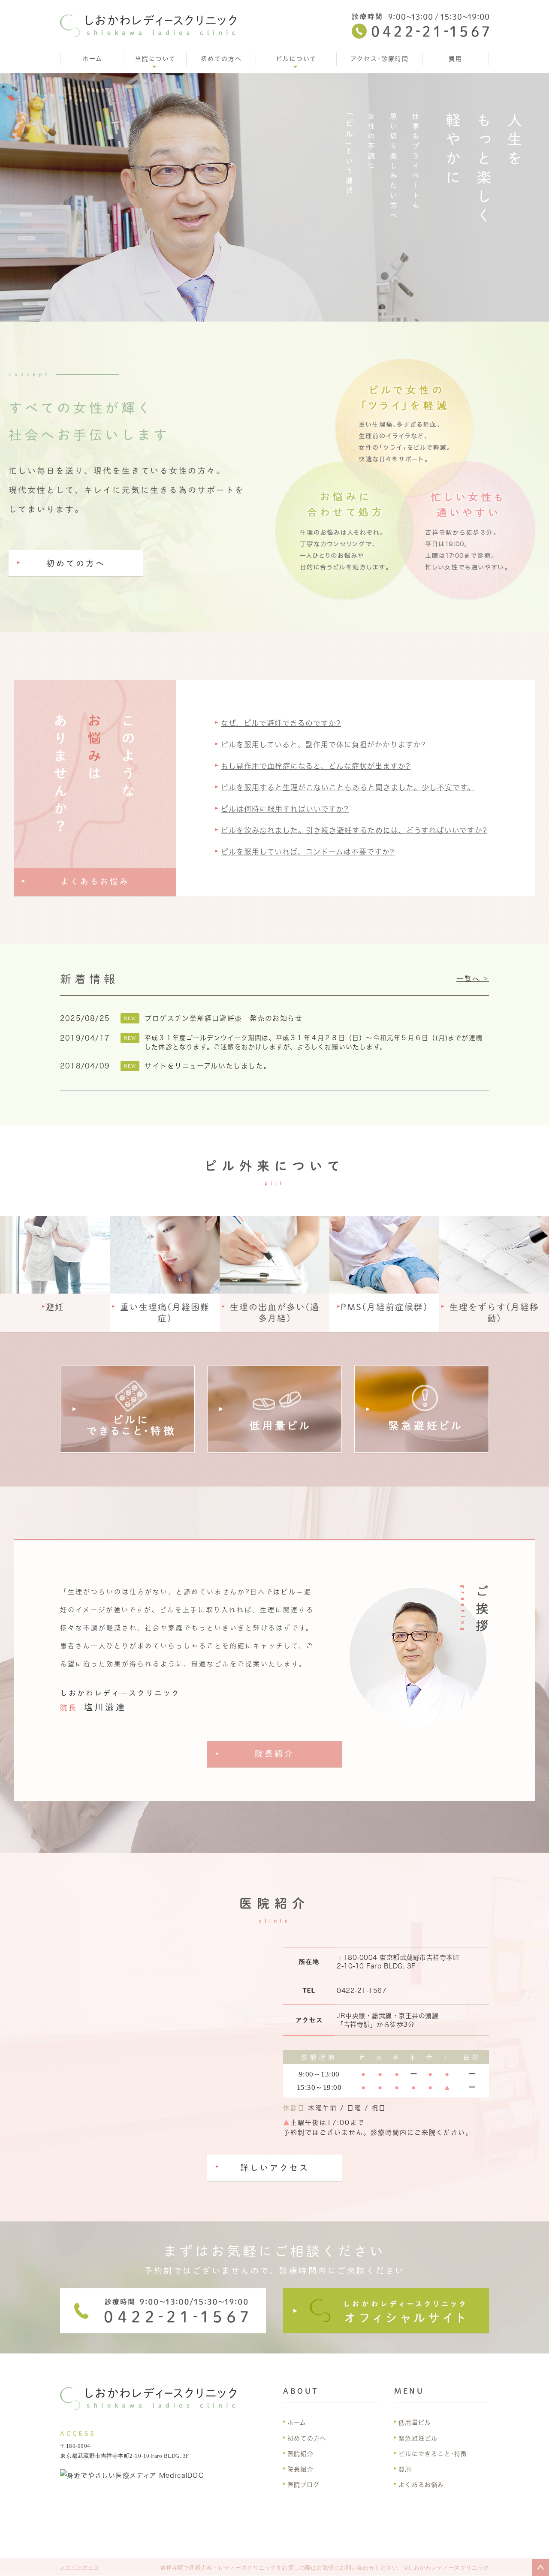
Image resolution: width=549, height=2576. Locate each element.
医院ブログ (303, 2485)
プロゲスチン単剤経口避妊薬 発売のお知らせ (224, 1018)
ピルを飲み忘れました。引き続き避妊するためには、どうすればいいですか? (354, 830)
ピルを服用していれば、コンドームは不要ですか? (308, 852)
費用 (455, 59)
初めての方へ (221, 59)
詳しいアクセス (275, 2168)
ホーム (92, 59)
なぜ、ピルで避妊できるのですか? (281, 723)
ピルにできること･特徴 (433, 2454)
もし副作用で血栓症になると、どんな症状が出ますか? (316, 766)
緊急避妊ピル (418, 2438)
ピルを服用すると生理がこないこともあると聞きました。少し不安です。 (348, 787)
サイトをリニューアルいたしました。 (208, 1066)
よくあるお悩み (95, 881)
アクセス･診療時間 (380, 59)
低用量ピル (415, 2423)
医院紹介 (300, 2454)
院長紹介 (274, 1753)
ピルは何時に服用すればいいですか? (285, 809)
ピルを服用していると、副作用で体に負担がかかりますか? (323, 745)
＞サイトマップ (80, 2567)
